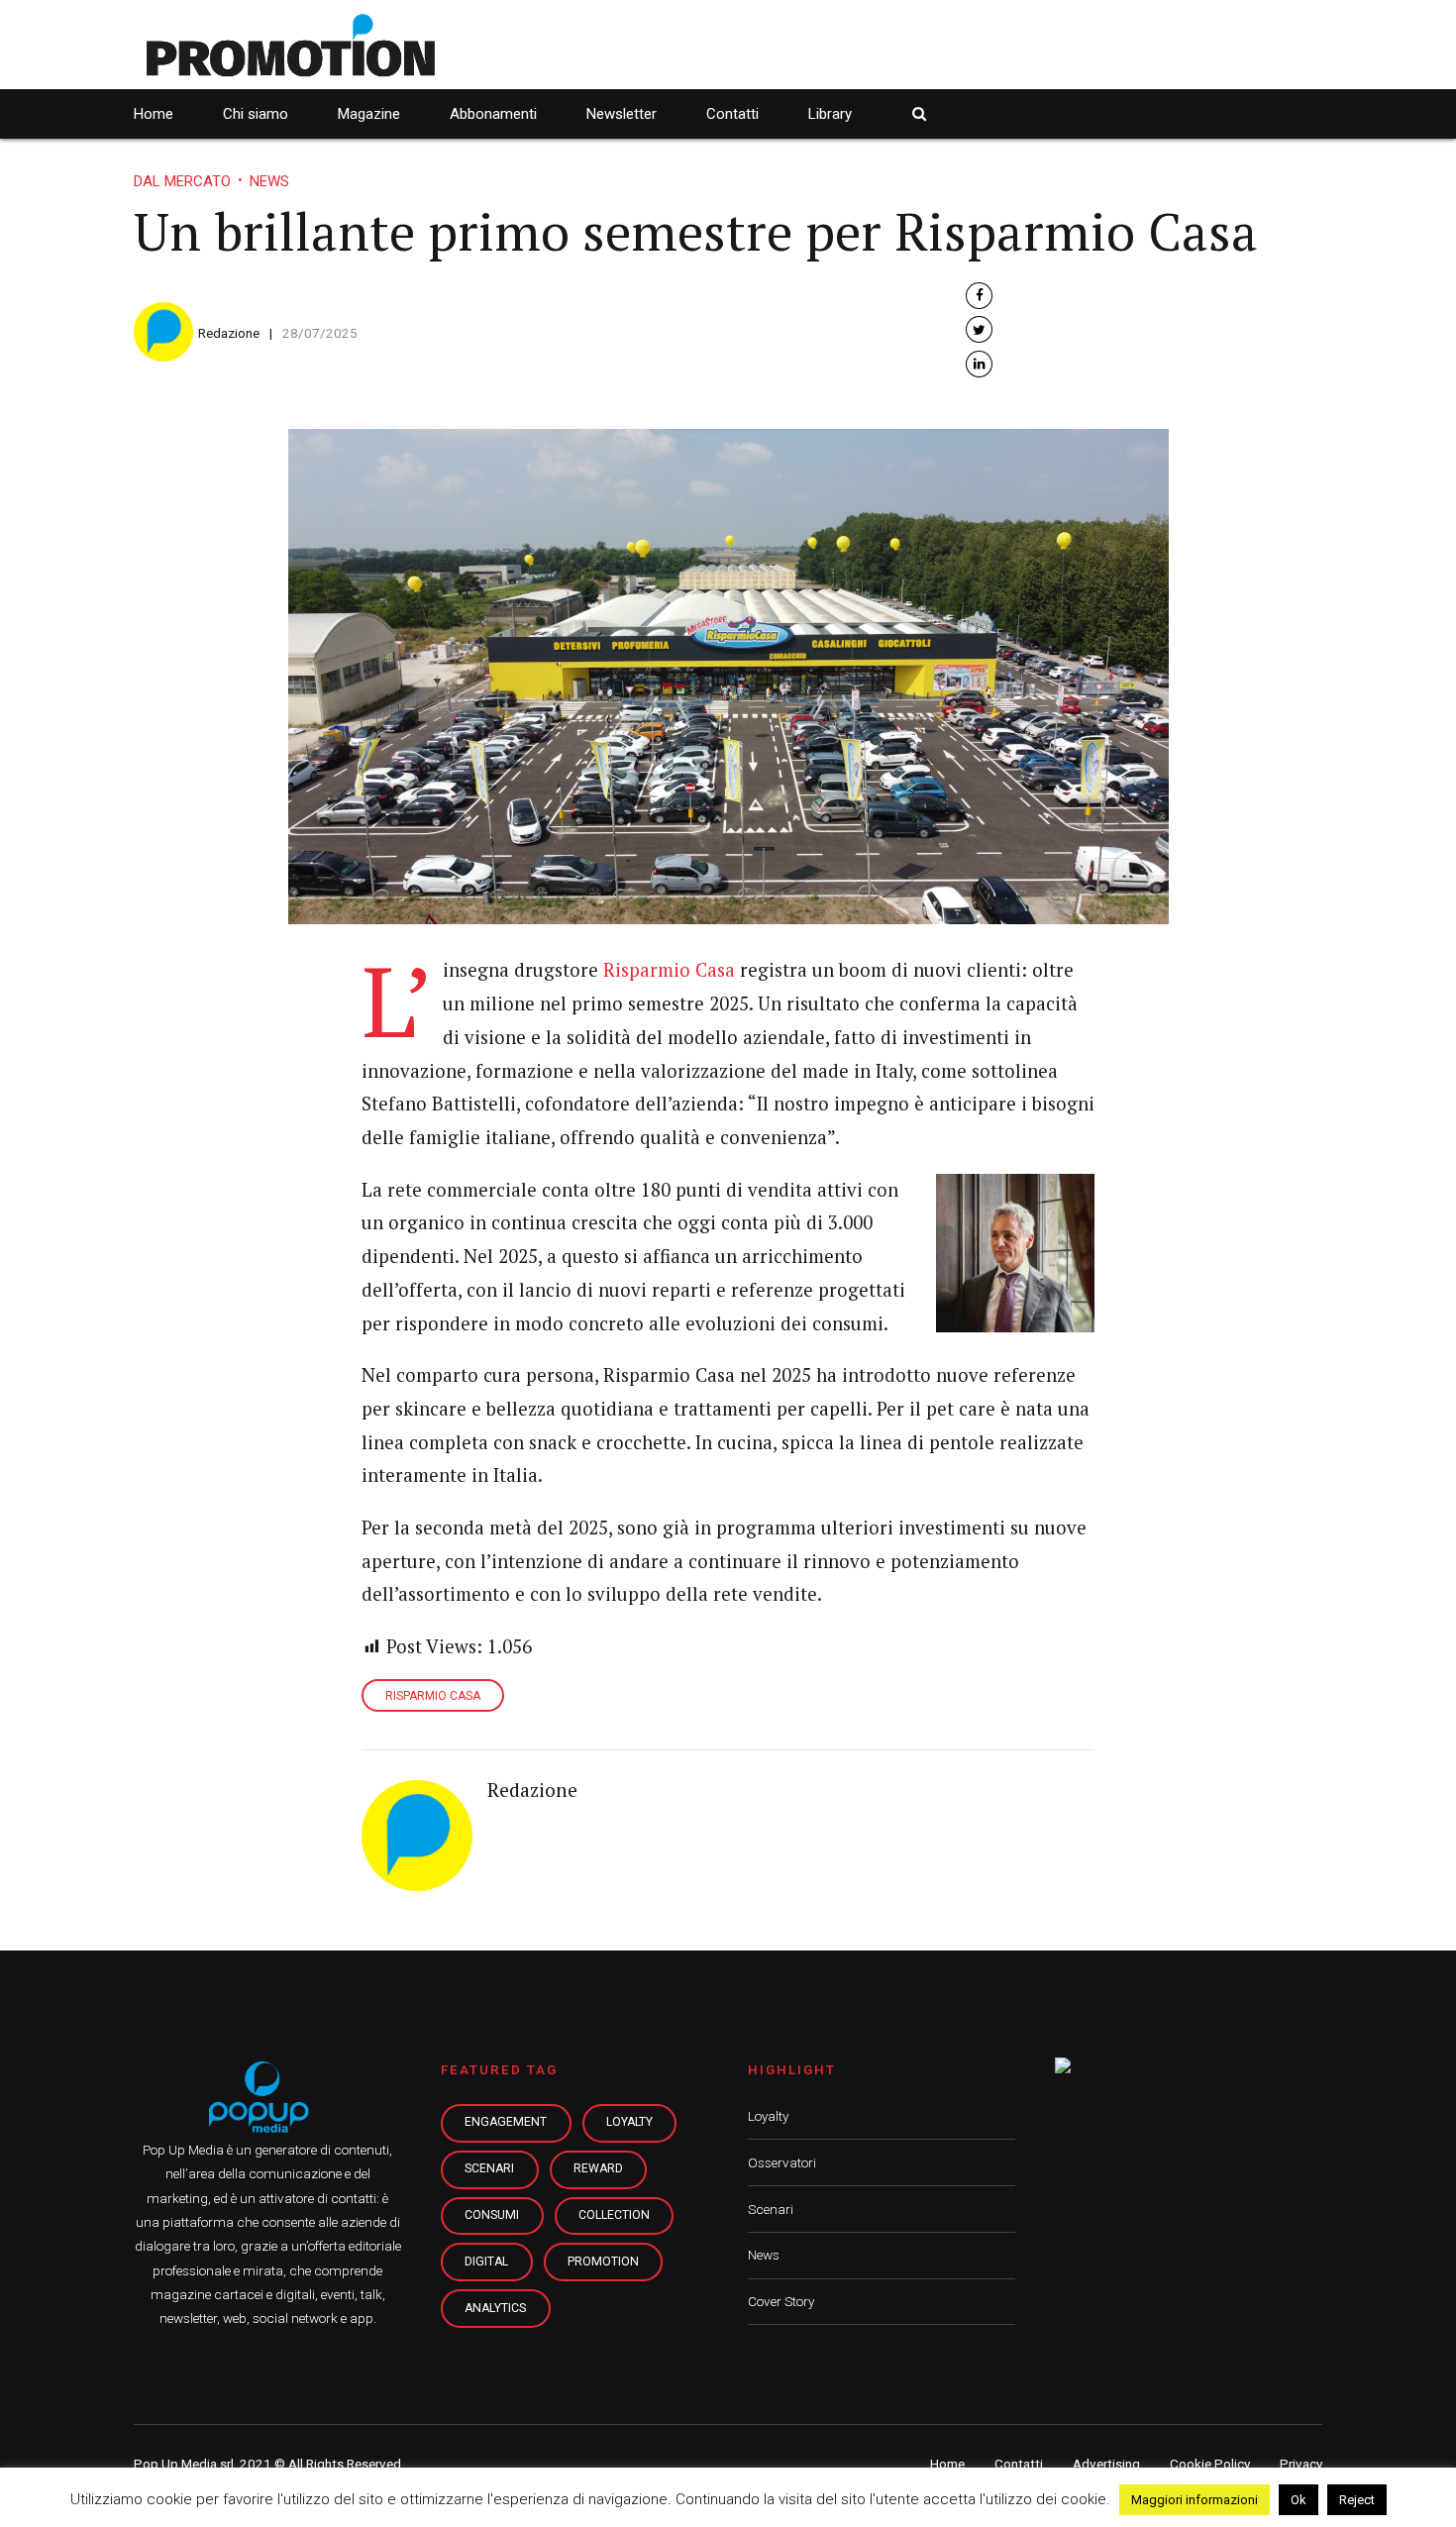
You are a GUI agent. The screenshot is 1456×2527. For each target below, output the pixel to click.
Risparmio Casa (669, 970)
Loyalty (768, 2116)
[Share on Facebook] (979, 296)
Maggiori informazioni (1195, 2500)
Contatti (732, 114)
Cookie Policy (1210, 2464)
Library (830, 114)
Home (154, 114)
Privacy (1301, 2464)
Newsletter (622, 114)
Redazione (229, 333)
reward (598, 2168)
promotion (603, 2262)
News (269, 181)
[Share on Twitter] (979, 329)
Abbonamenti (493, 114)
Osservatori (782, 2162)
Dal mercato (182, 181)
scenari (489, 2168)
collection (614, 2215)
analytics (495, 2308)
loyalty (629, 2122)
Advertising (1106, 2464)
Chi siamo (256, 114)
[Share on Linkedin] (979, 364)
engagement (506, 2122)
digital (486, 2262)
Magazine (369, 114)
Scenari (771, 2209)
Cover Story (781, 2301)
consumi (492, 2215)
